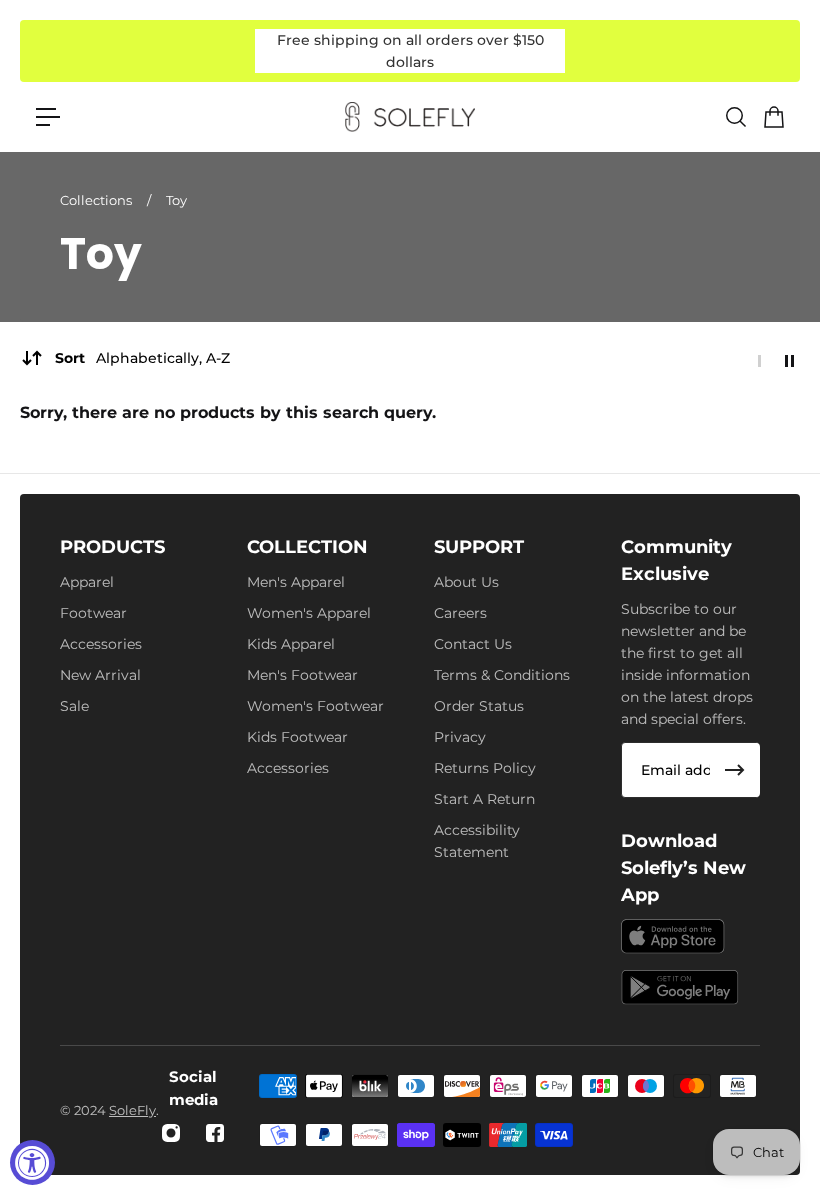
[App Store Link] (673, 936)
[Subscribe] (735, 770)
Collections (97, 200)
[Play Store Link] (680, 987)
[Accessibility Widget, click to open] (32, 1162)
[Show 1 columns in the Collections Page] (759, 361)
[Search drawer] (735, 117)
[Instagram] (171, 1133)
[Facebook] (215, 1133)
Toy (176, 200)
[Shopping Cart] (773, 117)
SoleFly (132, 1110)
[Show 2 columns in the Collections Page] (789, 361)
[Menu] (48, 117)
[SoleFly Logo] (410, 117)
